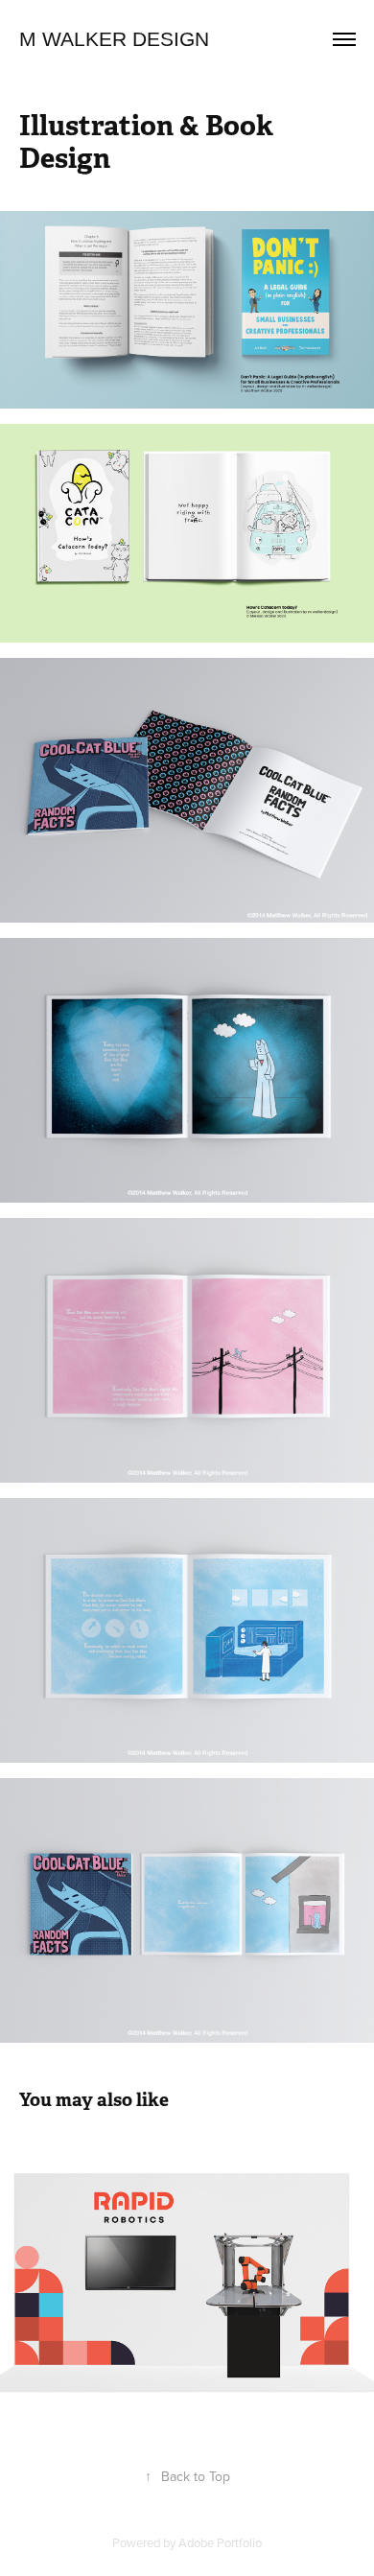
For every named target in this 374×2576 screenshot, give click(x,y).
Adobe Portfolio (220, 2542)
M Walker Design (114, 39)
